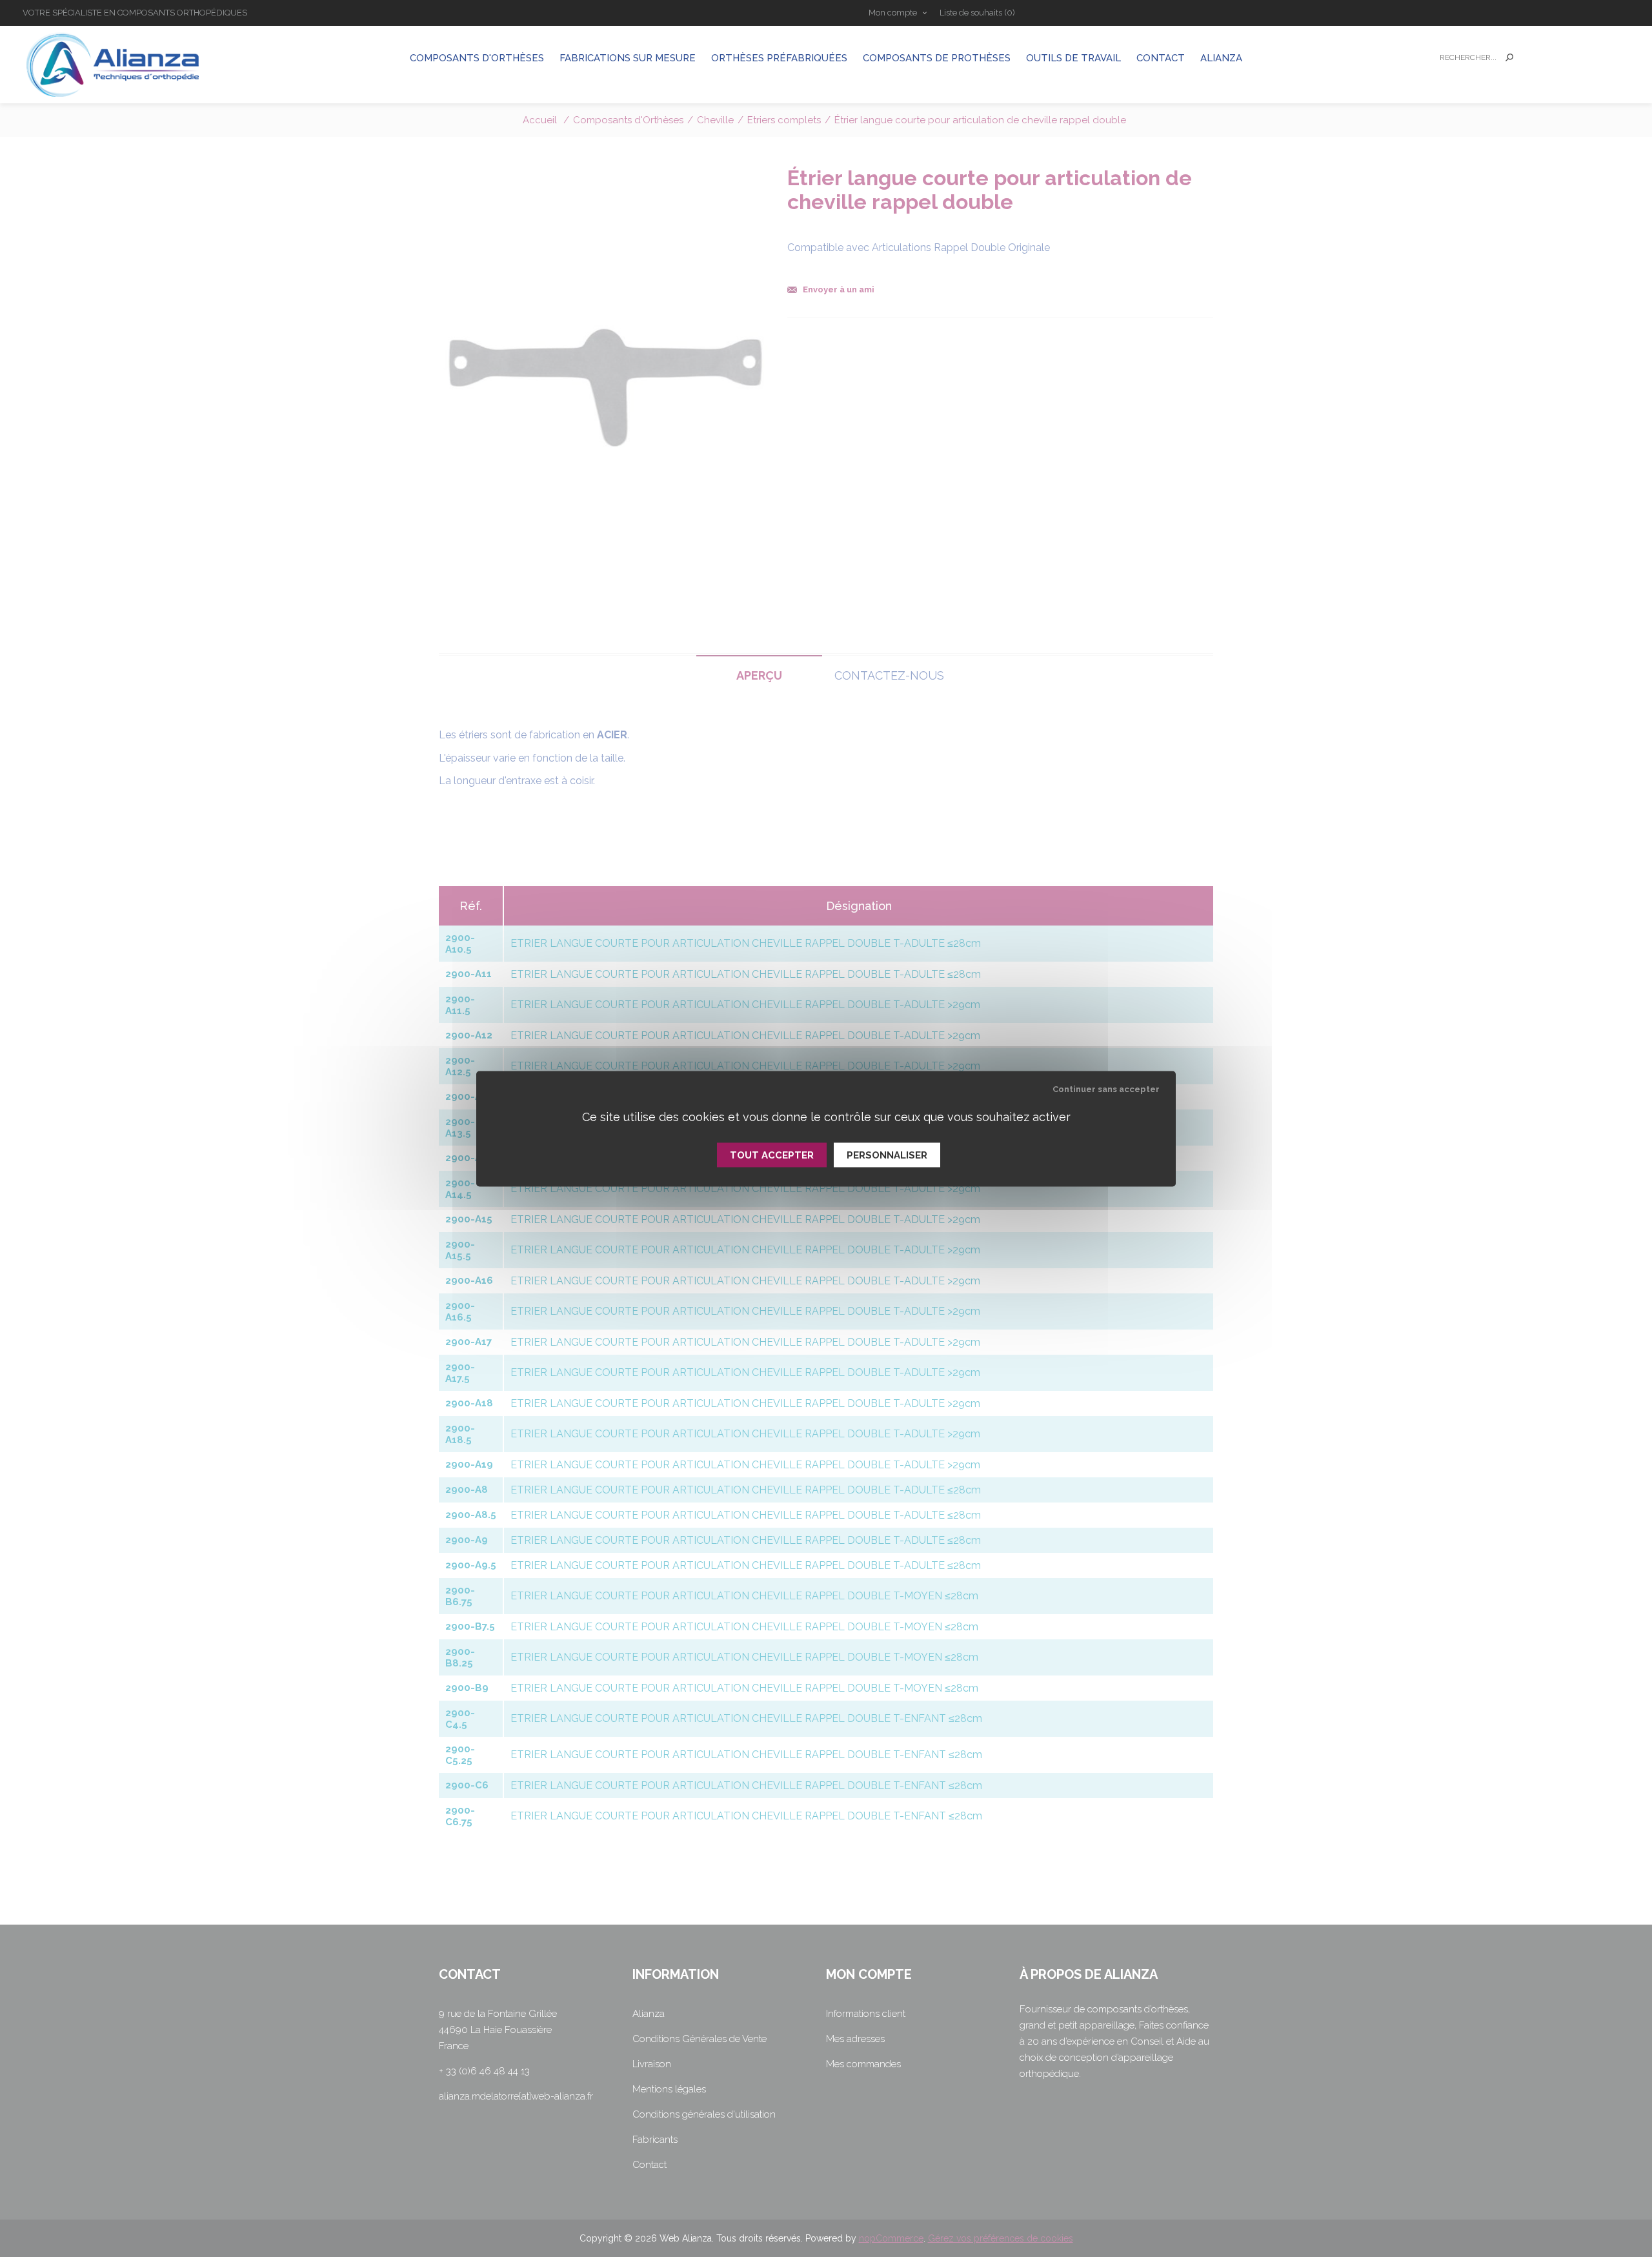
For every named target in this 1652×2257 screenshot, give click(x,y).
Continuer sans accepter (1106, 1088)
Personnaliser (887, 1155)
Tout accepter (772, 1155)
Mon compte (893, 13)
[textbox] (1466, 58)
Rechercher (1509, 57)
